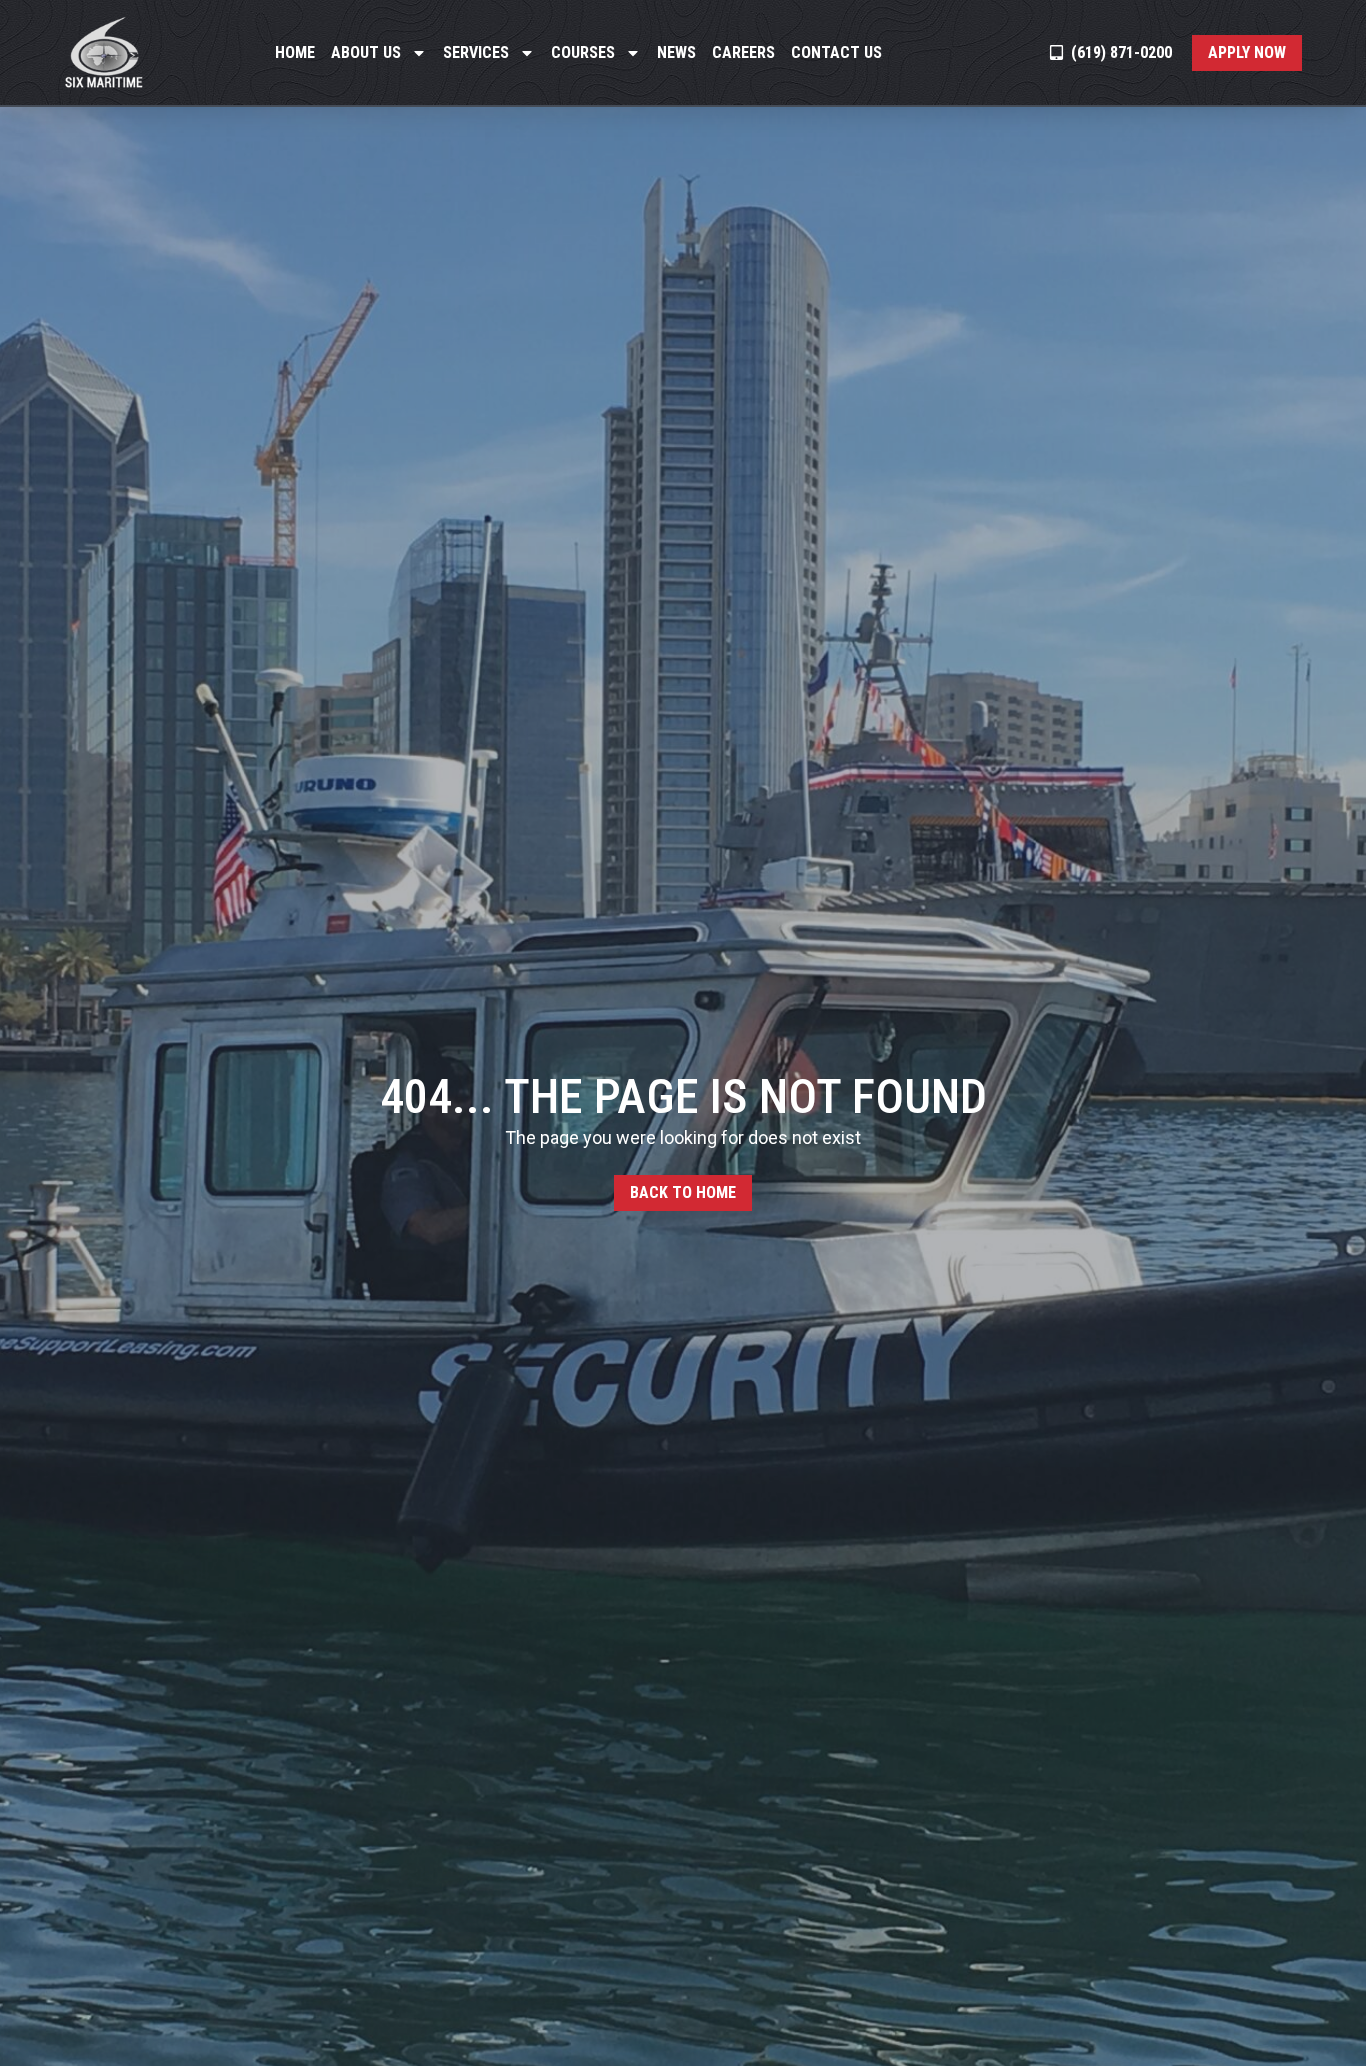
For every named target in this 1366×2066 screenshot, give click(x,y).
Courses (583, 52)
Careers (743, 52)
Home (295, 52)
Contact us (836, 52)
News (676, 52)
